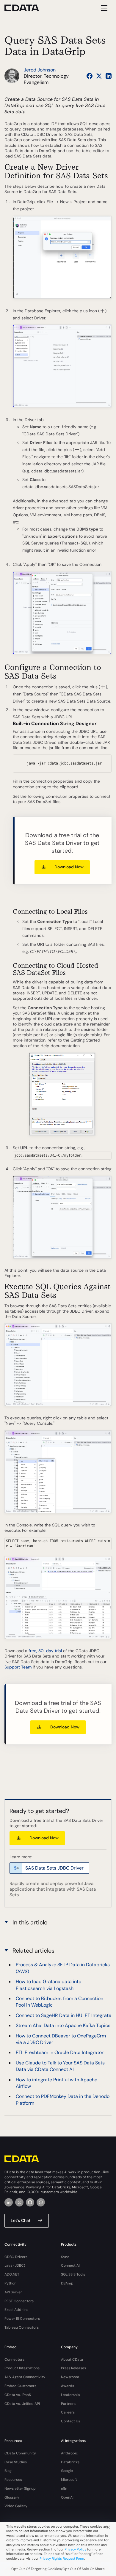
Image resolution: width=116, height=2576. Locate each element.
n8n (64, 2489)
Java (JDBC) (15, 2265)
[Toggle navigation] (103, 8)
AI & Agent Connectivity (25, 2377)
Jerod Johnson (40, 70)
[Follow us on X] (99, 76)
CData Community (20, 2453)
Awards (68, 2386)
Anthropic (69, 2453)
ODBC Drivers (16, 2257)
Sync (65, 2257)
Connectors (14, 2360)
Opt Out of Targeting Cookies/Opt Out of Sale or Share (58, 2569)
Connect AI (70, 2265)
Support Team (18, 1667)
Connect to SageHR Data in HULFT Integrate (64, 2015)
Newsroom (70, 2377)
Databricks (70, 2462)
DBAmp (67, 2283)
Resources (13, 2480)
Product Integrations (22, 2368)
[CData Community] (41, 2202)
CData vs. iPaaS (18, 2395)
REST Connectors (19, 2301)
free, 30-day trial (45, 1651)
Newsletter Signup (20, 2489)
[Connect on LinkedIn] (109, 76)
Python (10, 2283)
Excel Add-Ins (16, 2310)
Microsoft (69, 2480)
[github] (30, 2202)
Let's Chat (21, 2220)
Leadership (70, 2395)
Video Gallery (16, 2506)
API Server (13, 2292)
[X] (19, 2202)
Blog (8, 2471)
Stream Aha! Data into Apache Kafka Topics (63, 2025)
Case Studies (16, 2462)
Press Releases (73, 2368)
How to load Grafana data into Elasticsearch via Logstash (48, 1985)
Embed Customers (20, 2386)
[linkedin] (9, 2202)
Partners (68, 2404)
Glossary (12, 2497)
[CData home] (26, 8)
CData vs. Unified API (22, 2404)
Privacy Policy (75, 2549)
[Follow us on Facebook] (90, 76)
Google (67, 2471)
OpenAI (67, 2497)
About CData (72, 2360)
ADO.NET (12, 2274)
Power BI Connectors (22, 2319)
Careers (68, 2412)
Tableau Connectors (22, 2327)
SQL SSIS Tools (73, 2274)
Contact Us (70, 2421)
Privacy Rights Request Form (62, 2559)
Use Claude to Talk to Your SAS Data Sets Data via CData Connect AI (60, 2066)
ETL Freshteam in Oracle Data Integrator (60, 2052)
